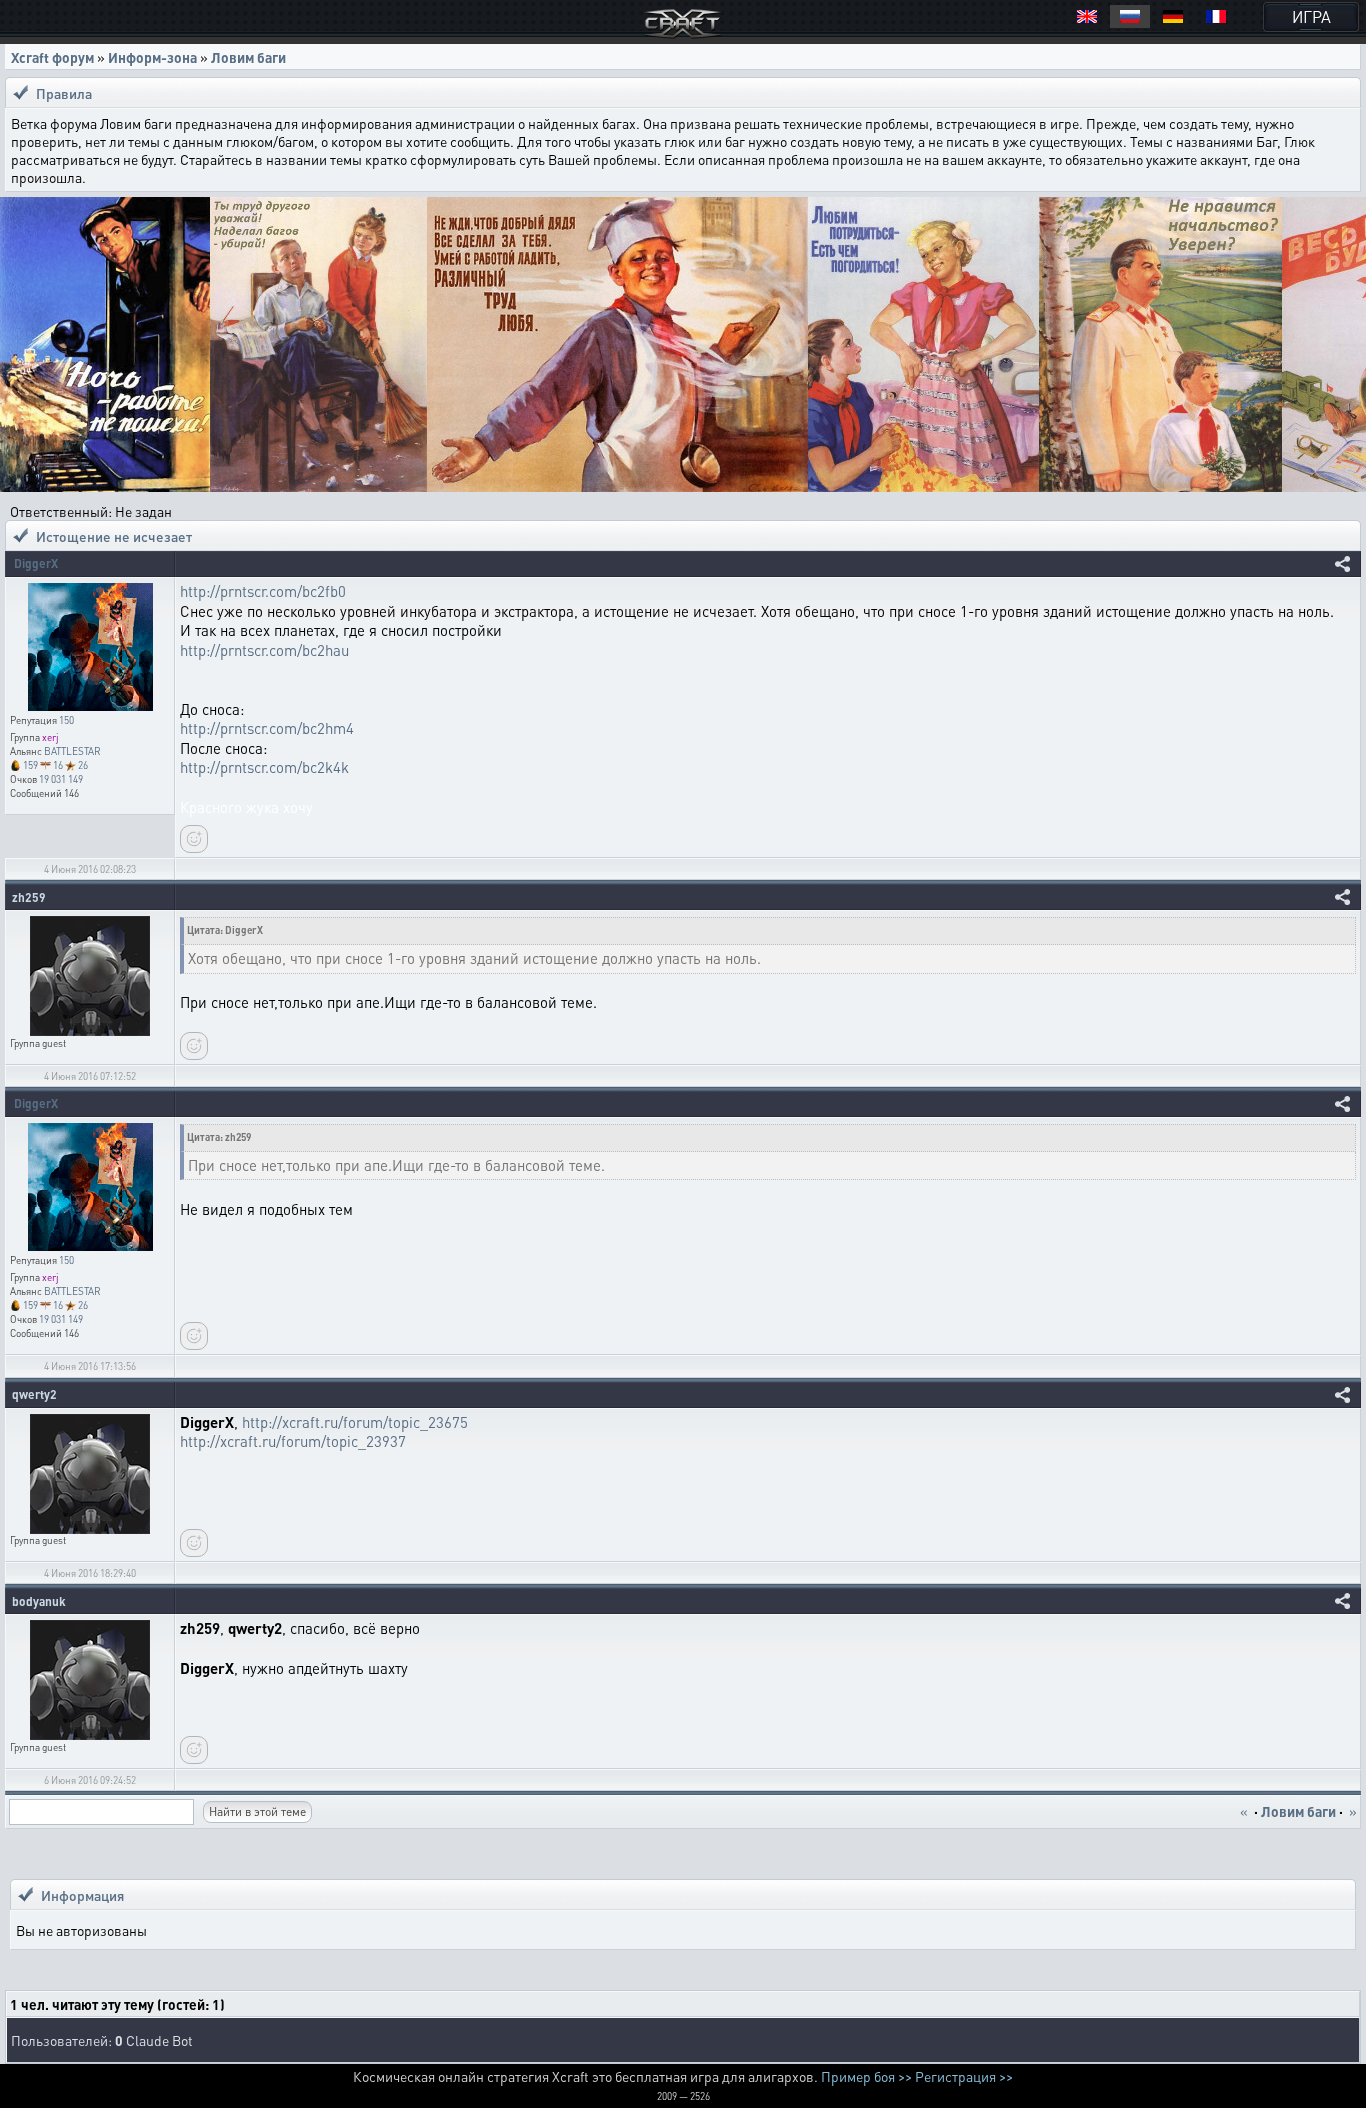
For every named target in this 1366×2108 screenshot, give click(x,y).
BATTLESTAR (72, 751)
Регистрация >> (964, 2076)
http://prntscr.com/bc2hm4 (267, 728)
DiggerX (36, 563)
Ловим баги (248, 57)
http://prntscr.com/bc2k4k (264, 767)
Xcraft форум (52, 57)
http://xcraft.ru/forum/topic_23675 (355, 1422)
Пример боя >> (866, 2076)
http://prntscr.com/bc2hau (264, 650)
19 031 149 (61, 779)
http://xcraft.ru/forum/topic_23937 (293, 1441)
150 (66, 720)
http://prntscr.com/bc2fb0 (263, 591)
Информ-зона (152, 57)
